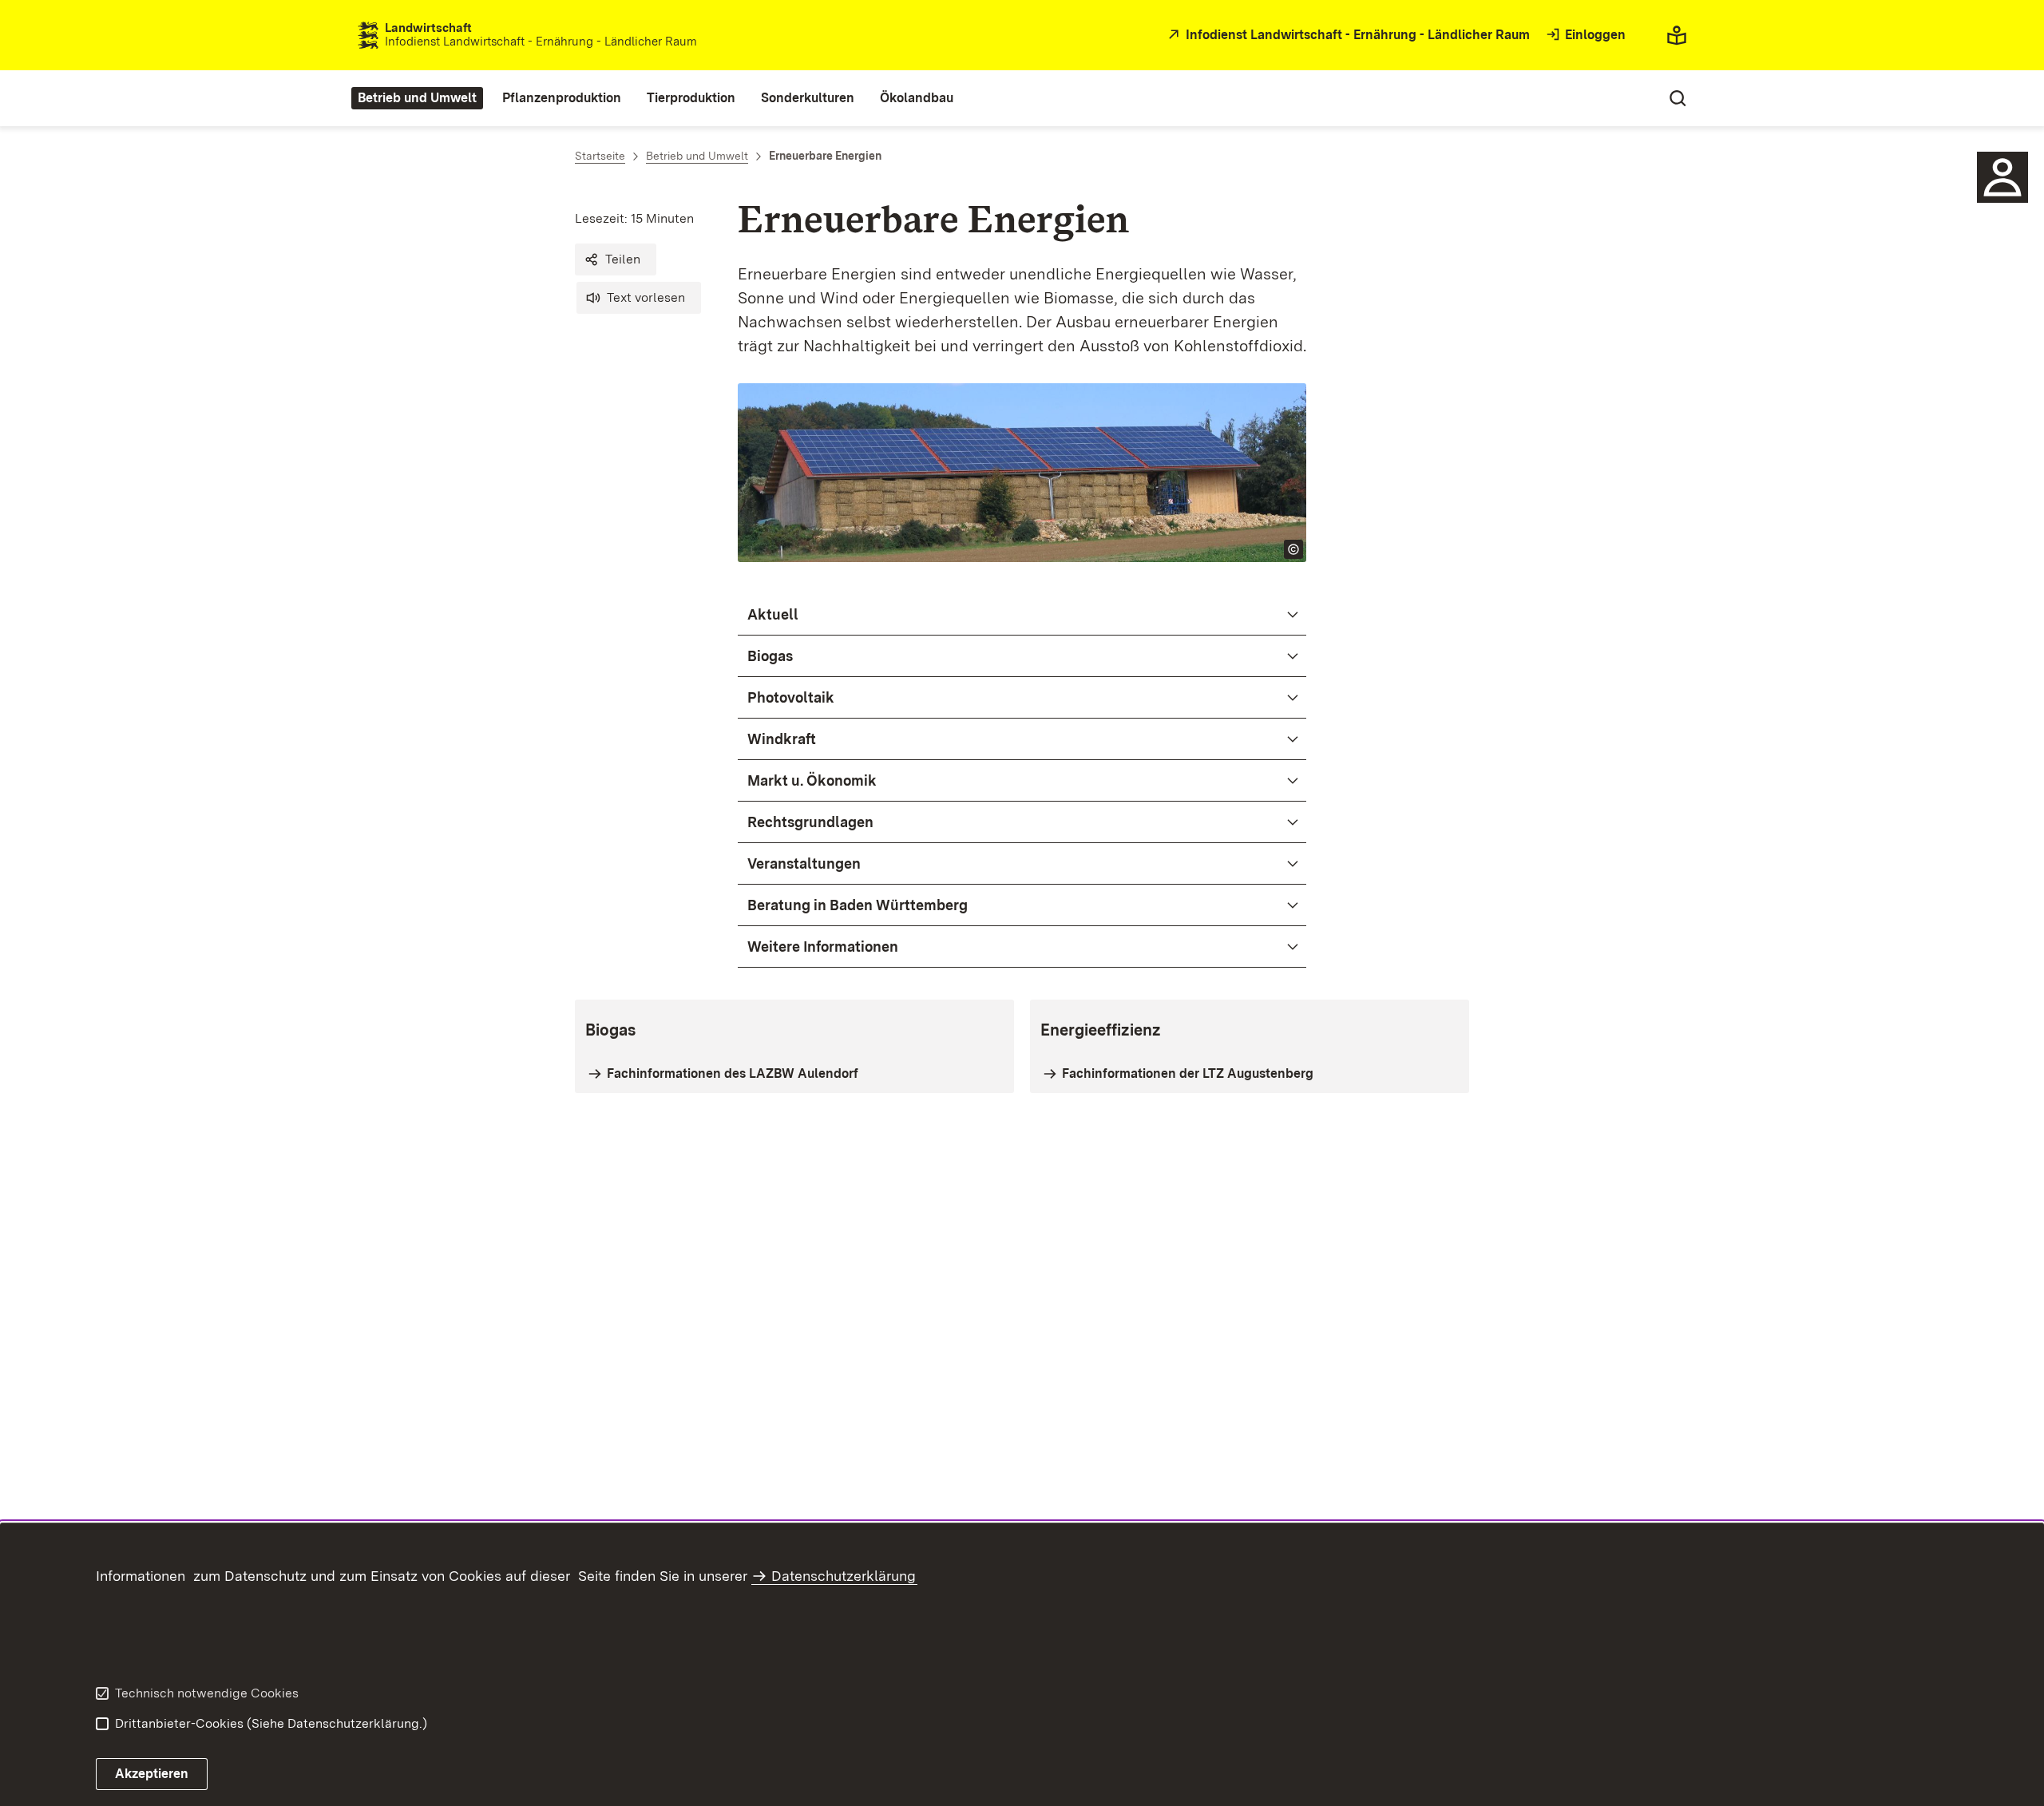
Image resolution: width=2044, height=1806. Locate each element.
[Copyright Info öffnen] (1293, 549)
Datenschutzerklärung (844, 1576)
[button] (616, 259)
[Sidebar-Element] (2002, 177)
